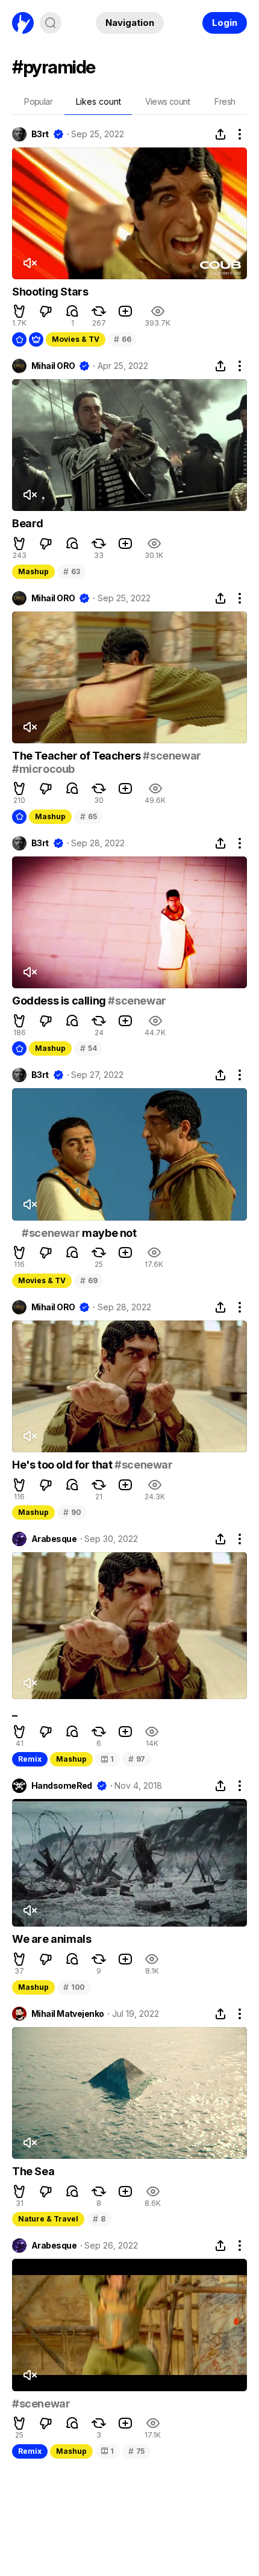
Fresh (225, 101)
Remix (30, 1759)
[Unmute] (30, 263)
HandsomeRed (62, 1786)
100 (74, 1987)
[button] (19, 311)
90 (72, 1512)
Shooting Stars (50, 292)
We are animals (51, 1939)
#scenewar (172, 756)
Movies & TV (76, 339)
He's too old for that (63, 1465)
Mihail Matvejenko (67, 2014)
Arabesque (54, 1539)
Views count (167, 101)
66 (122, 339)
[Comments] (72, 311)
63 (71, 571)
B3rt (40, 134)
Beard (28, 523)
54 (88, 1048)
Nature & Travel (48, 2219)
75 (136, 2451)
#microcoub (43, 769)
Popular (38, 101)
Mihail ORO (53, 366)
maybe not (108, 1233)
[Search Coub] (51, 23)
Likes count (98, 101)
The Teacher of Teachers (77, 756)
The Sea (33, 2171)
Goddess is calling (60, 1001)
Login (225, 23)
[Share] (220, 134)
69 (89, 1280)
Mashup (33, 571)
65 (88, 816)
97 (137, 1759)
